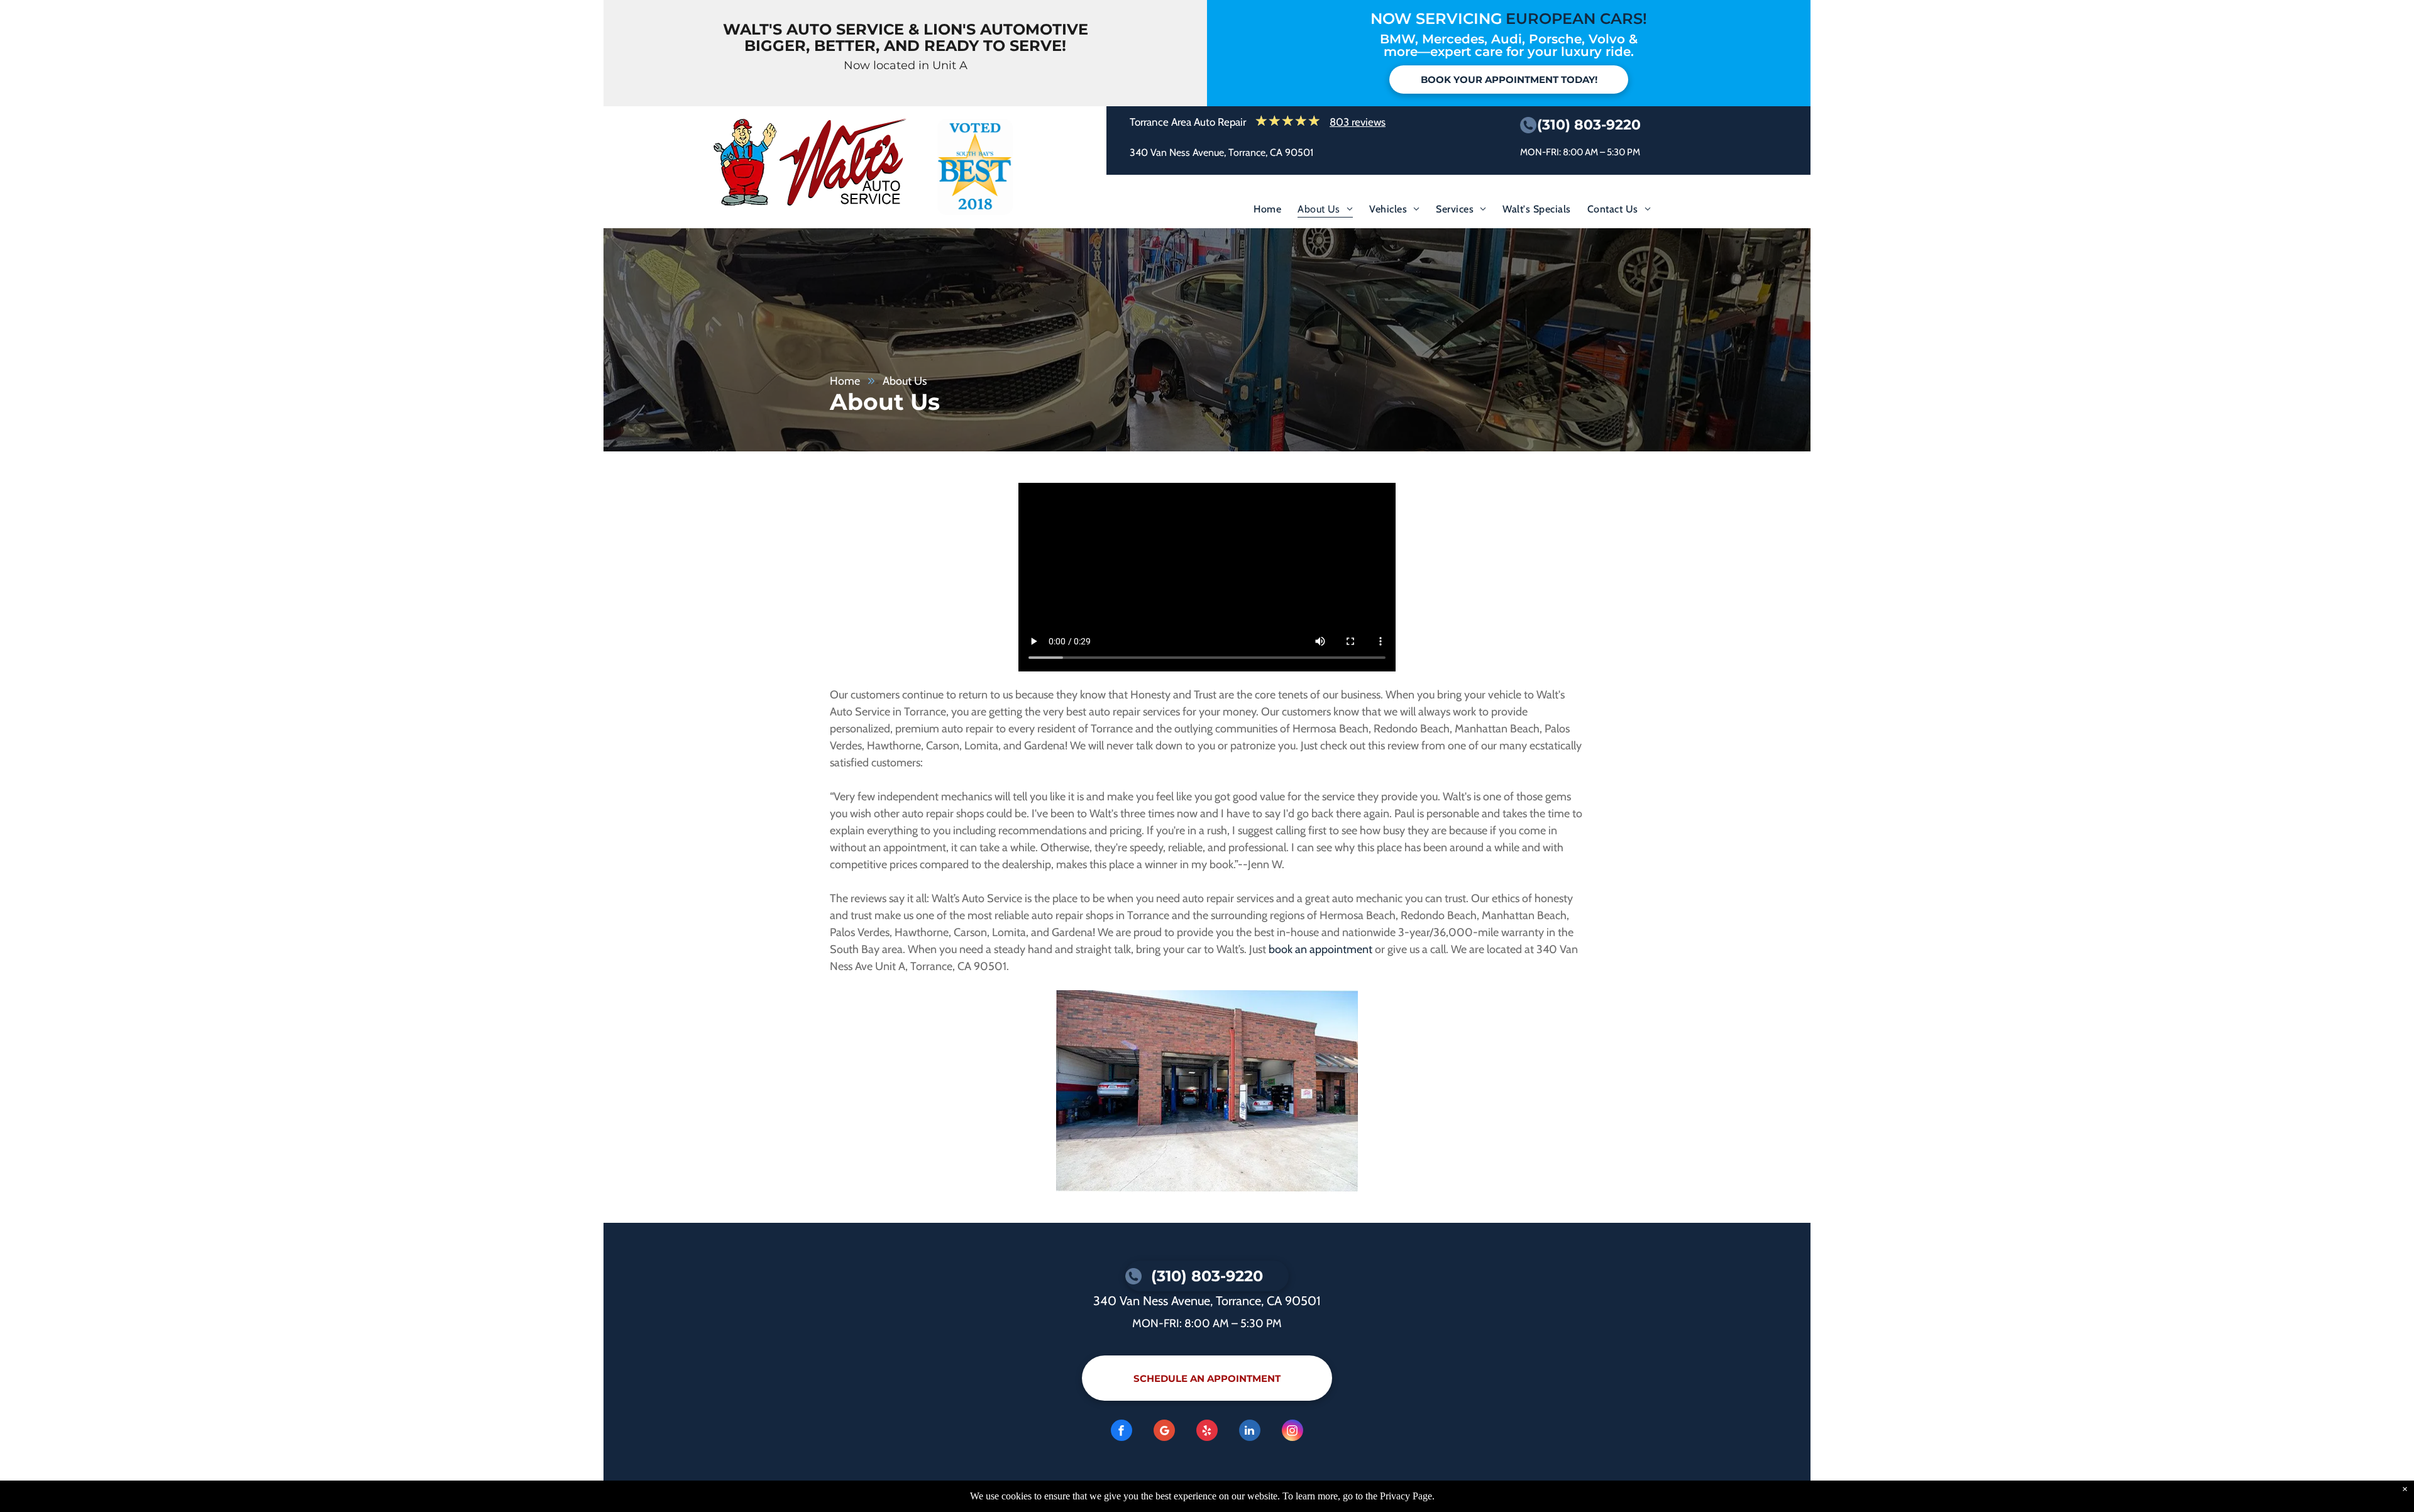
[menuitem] (1267, 212)
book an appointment (1320, 949)
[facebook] (1122, 1432)
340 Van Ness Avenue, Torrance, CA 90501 (1221, 152)
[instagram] (1292, 1432)
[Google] (1164, 1432)
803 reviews (1358, 122)
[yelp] (1207, 1432)
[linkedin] (1250, 1432)
